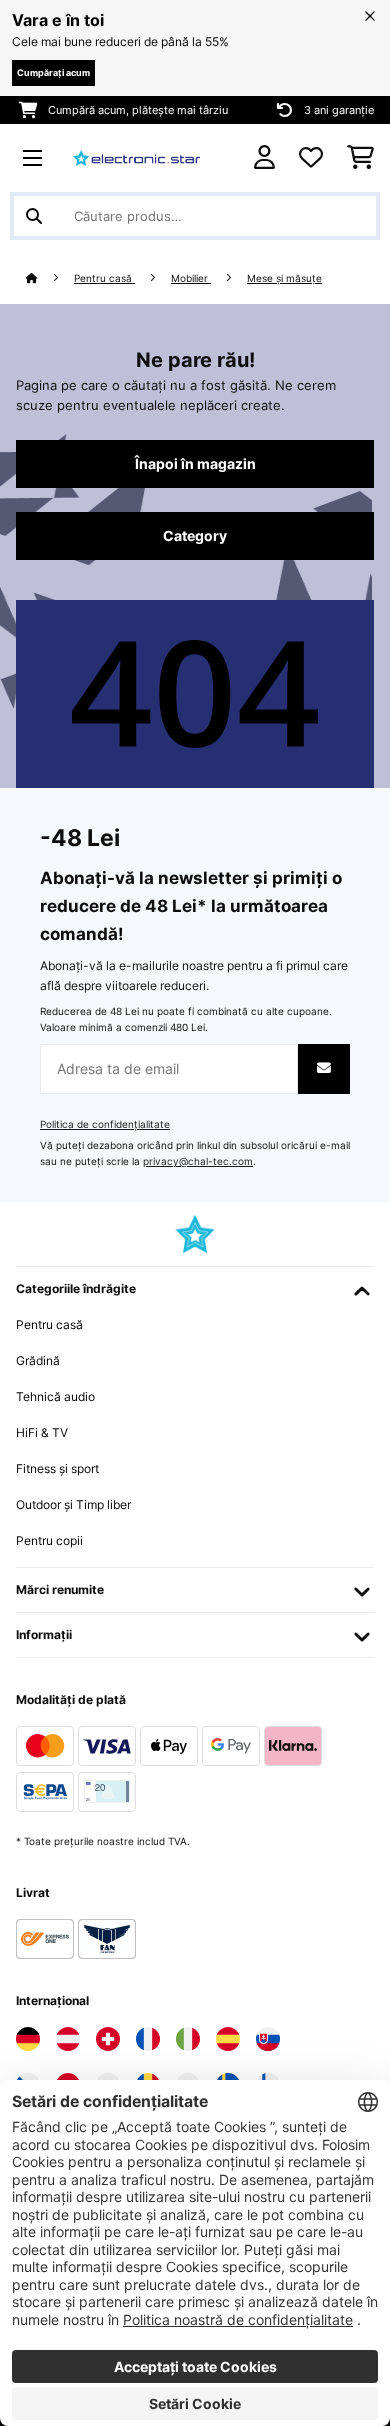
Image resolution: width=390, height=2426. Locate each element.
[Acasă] (50, 278)
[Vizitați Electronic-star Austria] (68, 2039)
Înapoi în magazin (195, 464)
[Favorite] (311, 158)
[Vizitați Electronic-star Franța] (148, 2039)
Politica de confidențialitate (105, 1124)
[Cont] (264, 157)
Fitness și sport (57, 1468)
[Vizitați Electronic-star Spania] (228, 2039)
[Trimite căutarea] (34, 216)
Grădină (38, 1360)
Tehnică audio (55, 1396)
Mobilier (191, 278)
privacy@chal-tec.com (198, 1161)
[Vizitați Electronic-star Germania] (28, 2039)
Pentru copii (49, 1540)
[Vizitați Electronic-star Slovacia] (268, 2039)
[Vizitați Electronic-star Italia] (188, 2039)
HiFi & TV (42, 1432)
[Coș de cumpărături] (360, 158)
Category (195, 536)
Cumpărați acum (53, 72)
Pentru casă (104, 278)
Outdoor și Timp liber (73, 1504)
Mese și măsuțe (284, 278)
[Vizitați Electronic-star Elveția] (108, 2039)
